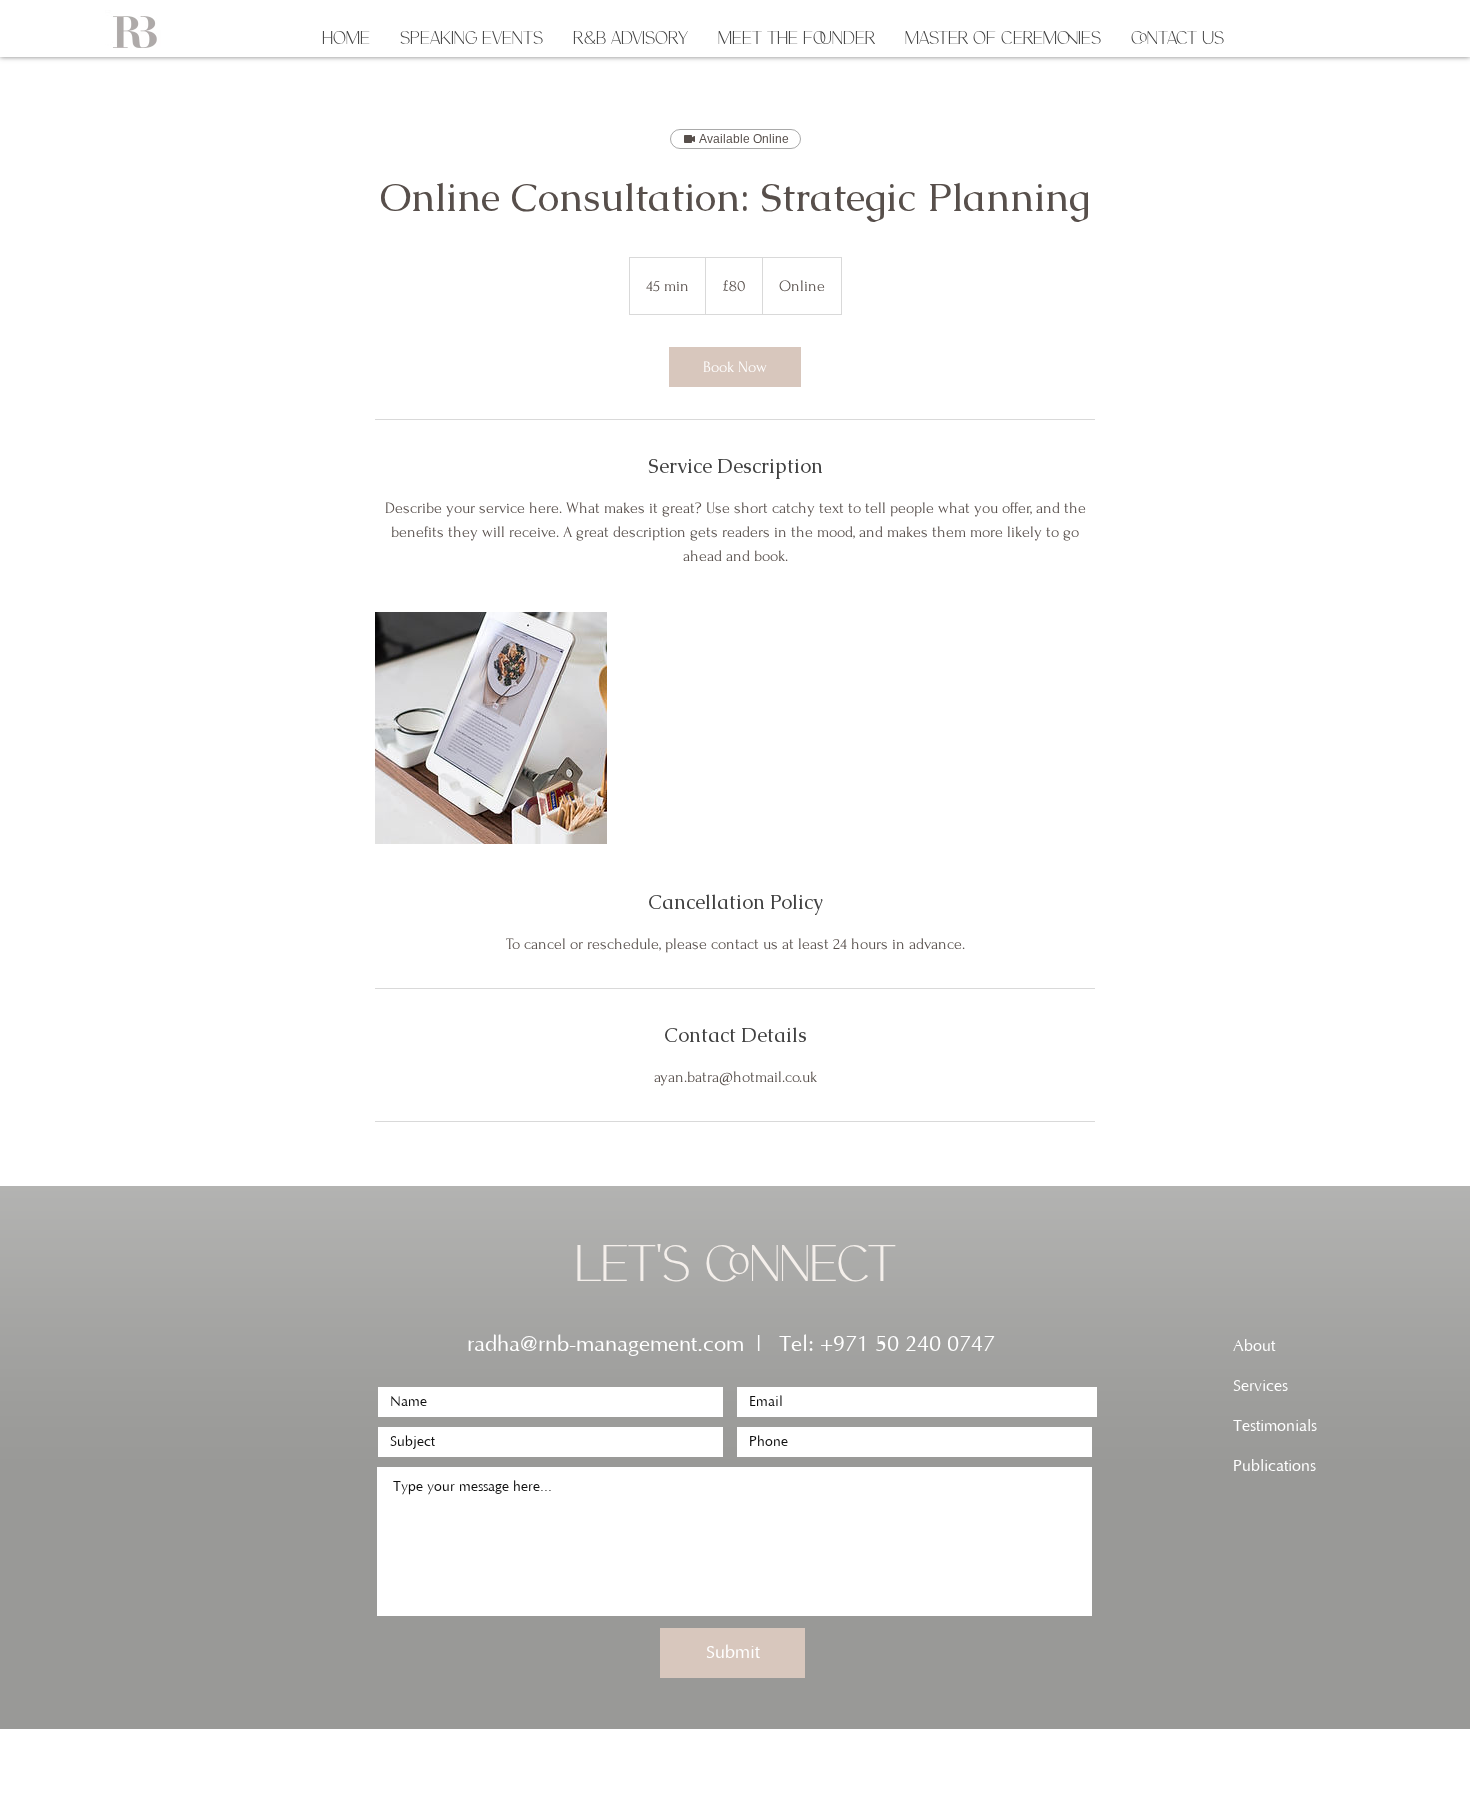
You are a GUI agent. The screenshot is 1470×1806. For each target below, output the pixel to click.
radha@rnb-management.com (605, 1344)
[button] (471, 35)
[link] (735, 367)
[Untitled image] (491, 728)
